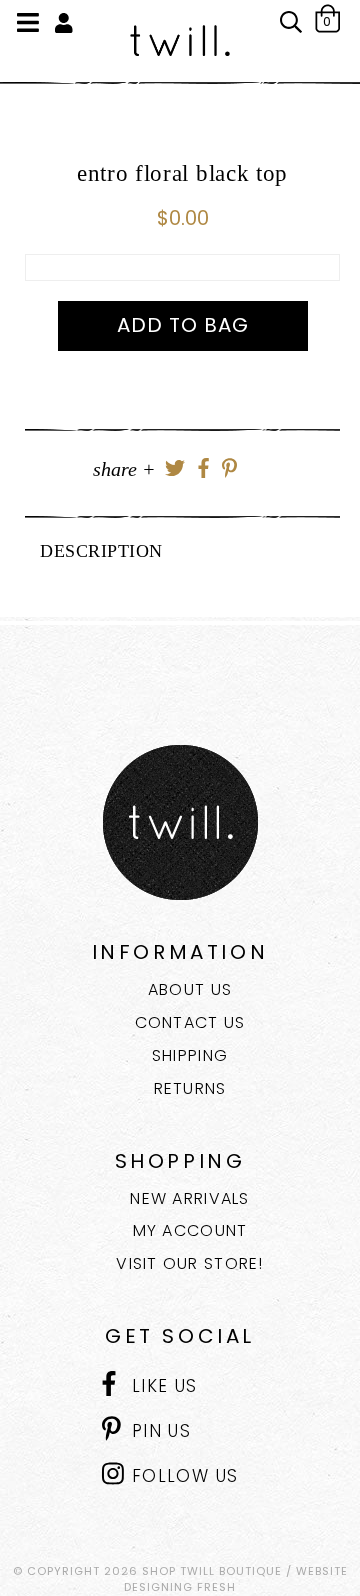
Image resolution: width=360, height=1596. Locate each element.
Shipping (190, 1055)
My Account (190, 1230)
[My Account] (64, 24)
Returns (190, 1088)
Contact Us (190, 1022)
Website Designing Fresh (236, 1579)
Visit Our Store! (189, 1263)
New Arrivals (189, 1198)
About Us (190, 989)
